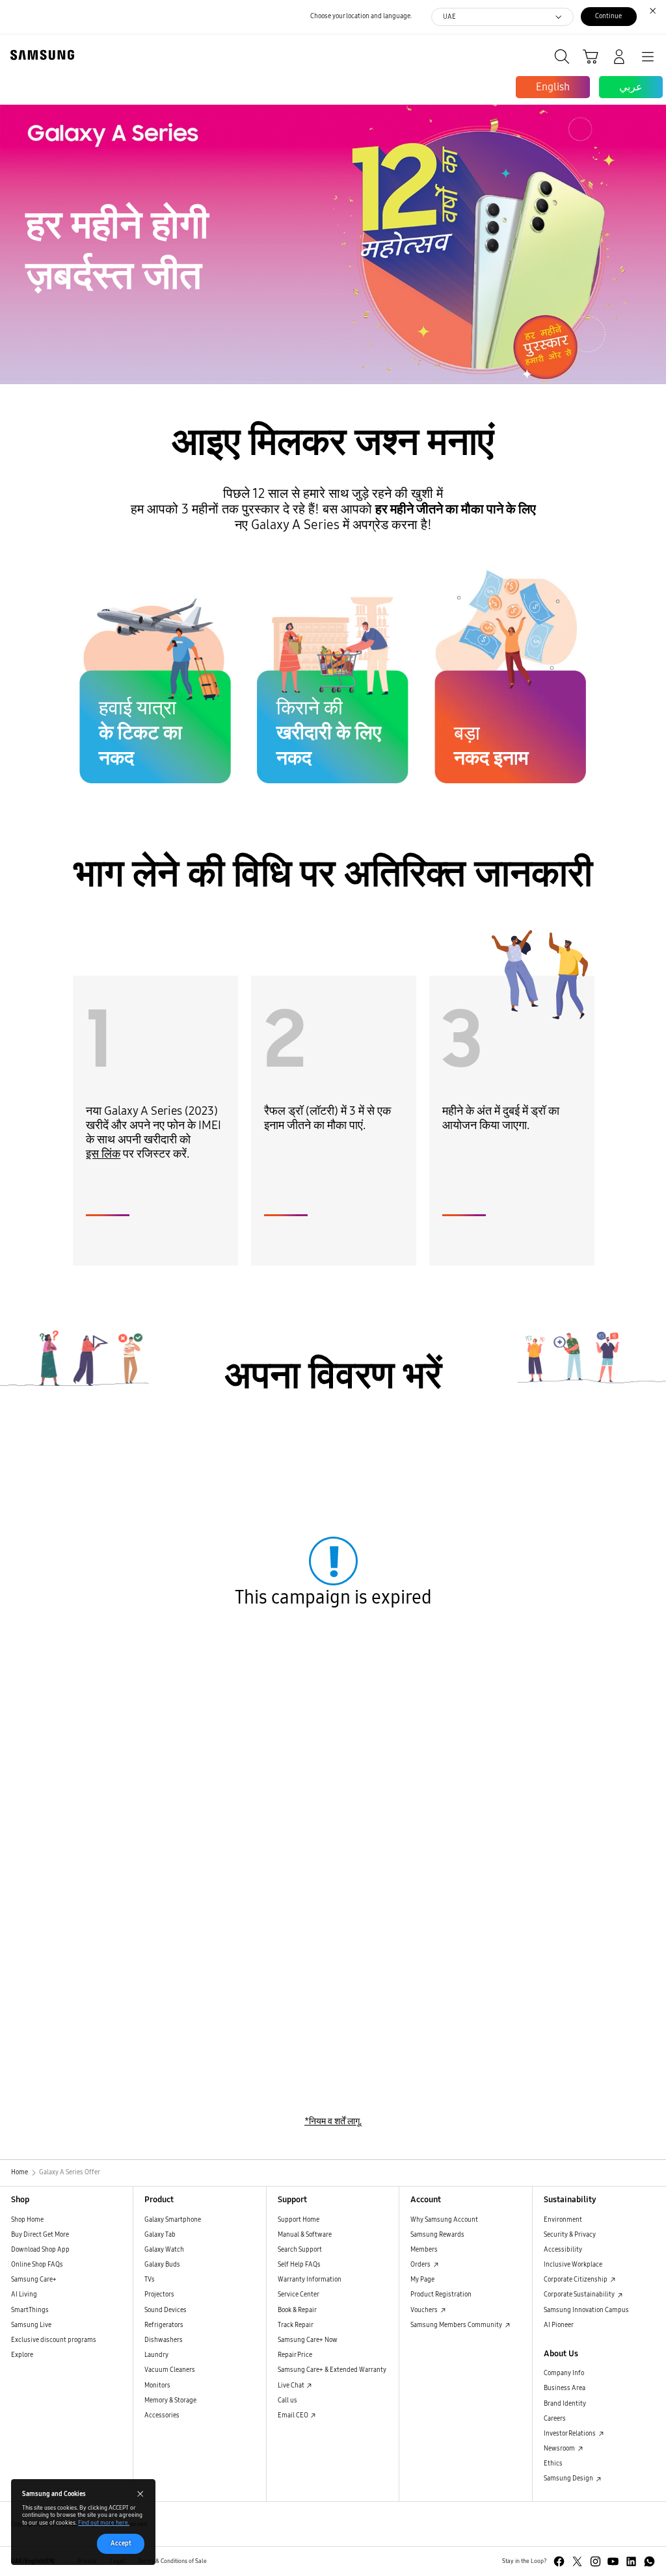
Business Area (565, 2388)
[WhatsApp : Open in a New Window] (649, 2561)
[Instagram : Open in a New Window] (595, 2561)
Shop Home (27, 2220)
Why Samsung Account (444, 2220)
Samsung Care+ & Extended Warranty (332, 2370)
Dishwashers (164, 2340)
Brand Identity (565, 2404)
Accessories (162, 2415)
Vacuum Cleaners (170, 2370)
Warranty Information (310, 2280)
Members (424, 2250)
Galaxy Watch (164, 2250)
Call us (287, 2400)
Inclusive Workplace (573, 2265)
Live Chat (292, 2386)
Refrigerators (164, 2325)
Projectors (159, 2295)
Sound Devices (166, 2310)
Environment (563, 2220)
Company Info (564, 2373)
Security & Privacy (570, 2235)
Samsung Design (569, 2478)
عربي (631, 87)
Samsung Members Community (457, 2325)
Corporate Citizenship (576, 2280)
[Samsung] (40, 55)
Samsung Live (31, 2325)
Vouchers (425, 2310)
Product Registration (441, 2295)
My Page (422, 2280)
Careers (555, 2419)
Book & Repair (297, 2310)
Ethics (553, 2464)
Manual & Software (305, 2235)
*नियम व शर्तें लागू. (333, 2121)
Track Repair (296, 2325)
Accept (121, 2543)
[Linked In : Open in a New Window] (631, 2561)
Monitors (157, 2386)
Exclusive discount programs (54, 2340)
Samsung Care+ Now (308, 2340)
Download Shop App (40, 2250)
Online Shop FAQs (37, 2265)
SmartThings (30, 2310)
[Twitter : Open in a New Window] (577, 2561)
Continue (608, 16)
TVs (150, 2280)
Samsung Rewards (437, 2235)
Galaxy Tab (160, 2235)
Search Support (300, 2250)
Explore (22, 2355)
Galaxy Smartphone (173, 2220)
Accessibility (563, 2250)
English (553, 87)
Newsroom (560, 2449)
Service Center (299, 2295)
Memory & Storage (170, 2400)
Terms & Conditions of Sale (172, 2561)
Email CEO (294, 2415)
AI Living (24, 2295)
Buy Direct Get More (40, 2235)
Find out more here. (104, 2523)
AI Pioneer (559, 2325)
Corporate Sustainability (580, 2295)
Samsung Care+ (34, 2280)
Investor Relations (570, 2434)
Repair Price (295, 2355)
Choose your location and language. (361, 16)
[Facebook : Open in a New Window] (559, 2561)
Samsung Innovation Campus (586, 2310)
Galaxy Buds (162, 2265)
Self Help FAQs (299, 2265)
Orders (421, 2265)
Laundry (156, 2355)
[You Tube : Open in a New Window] (613, 2561)
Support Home (299, 2220)
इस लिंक (103, 1154)
